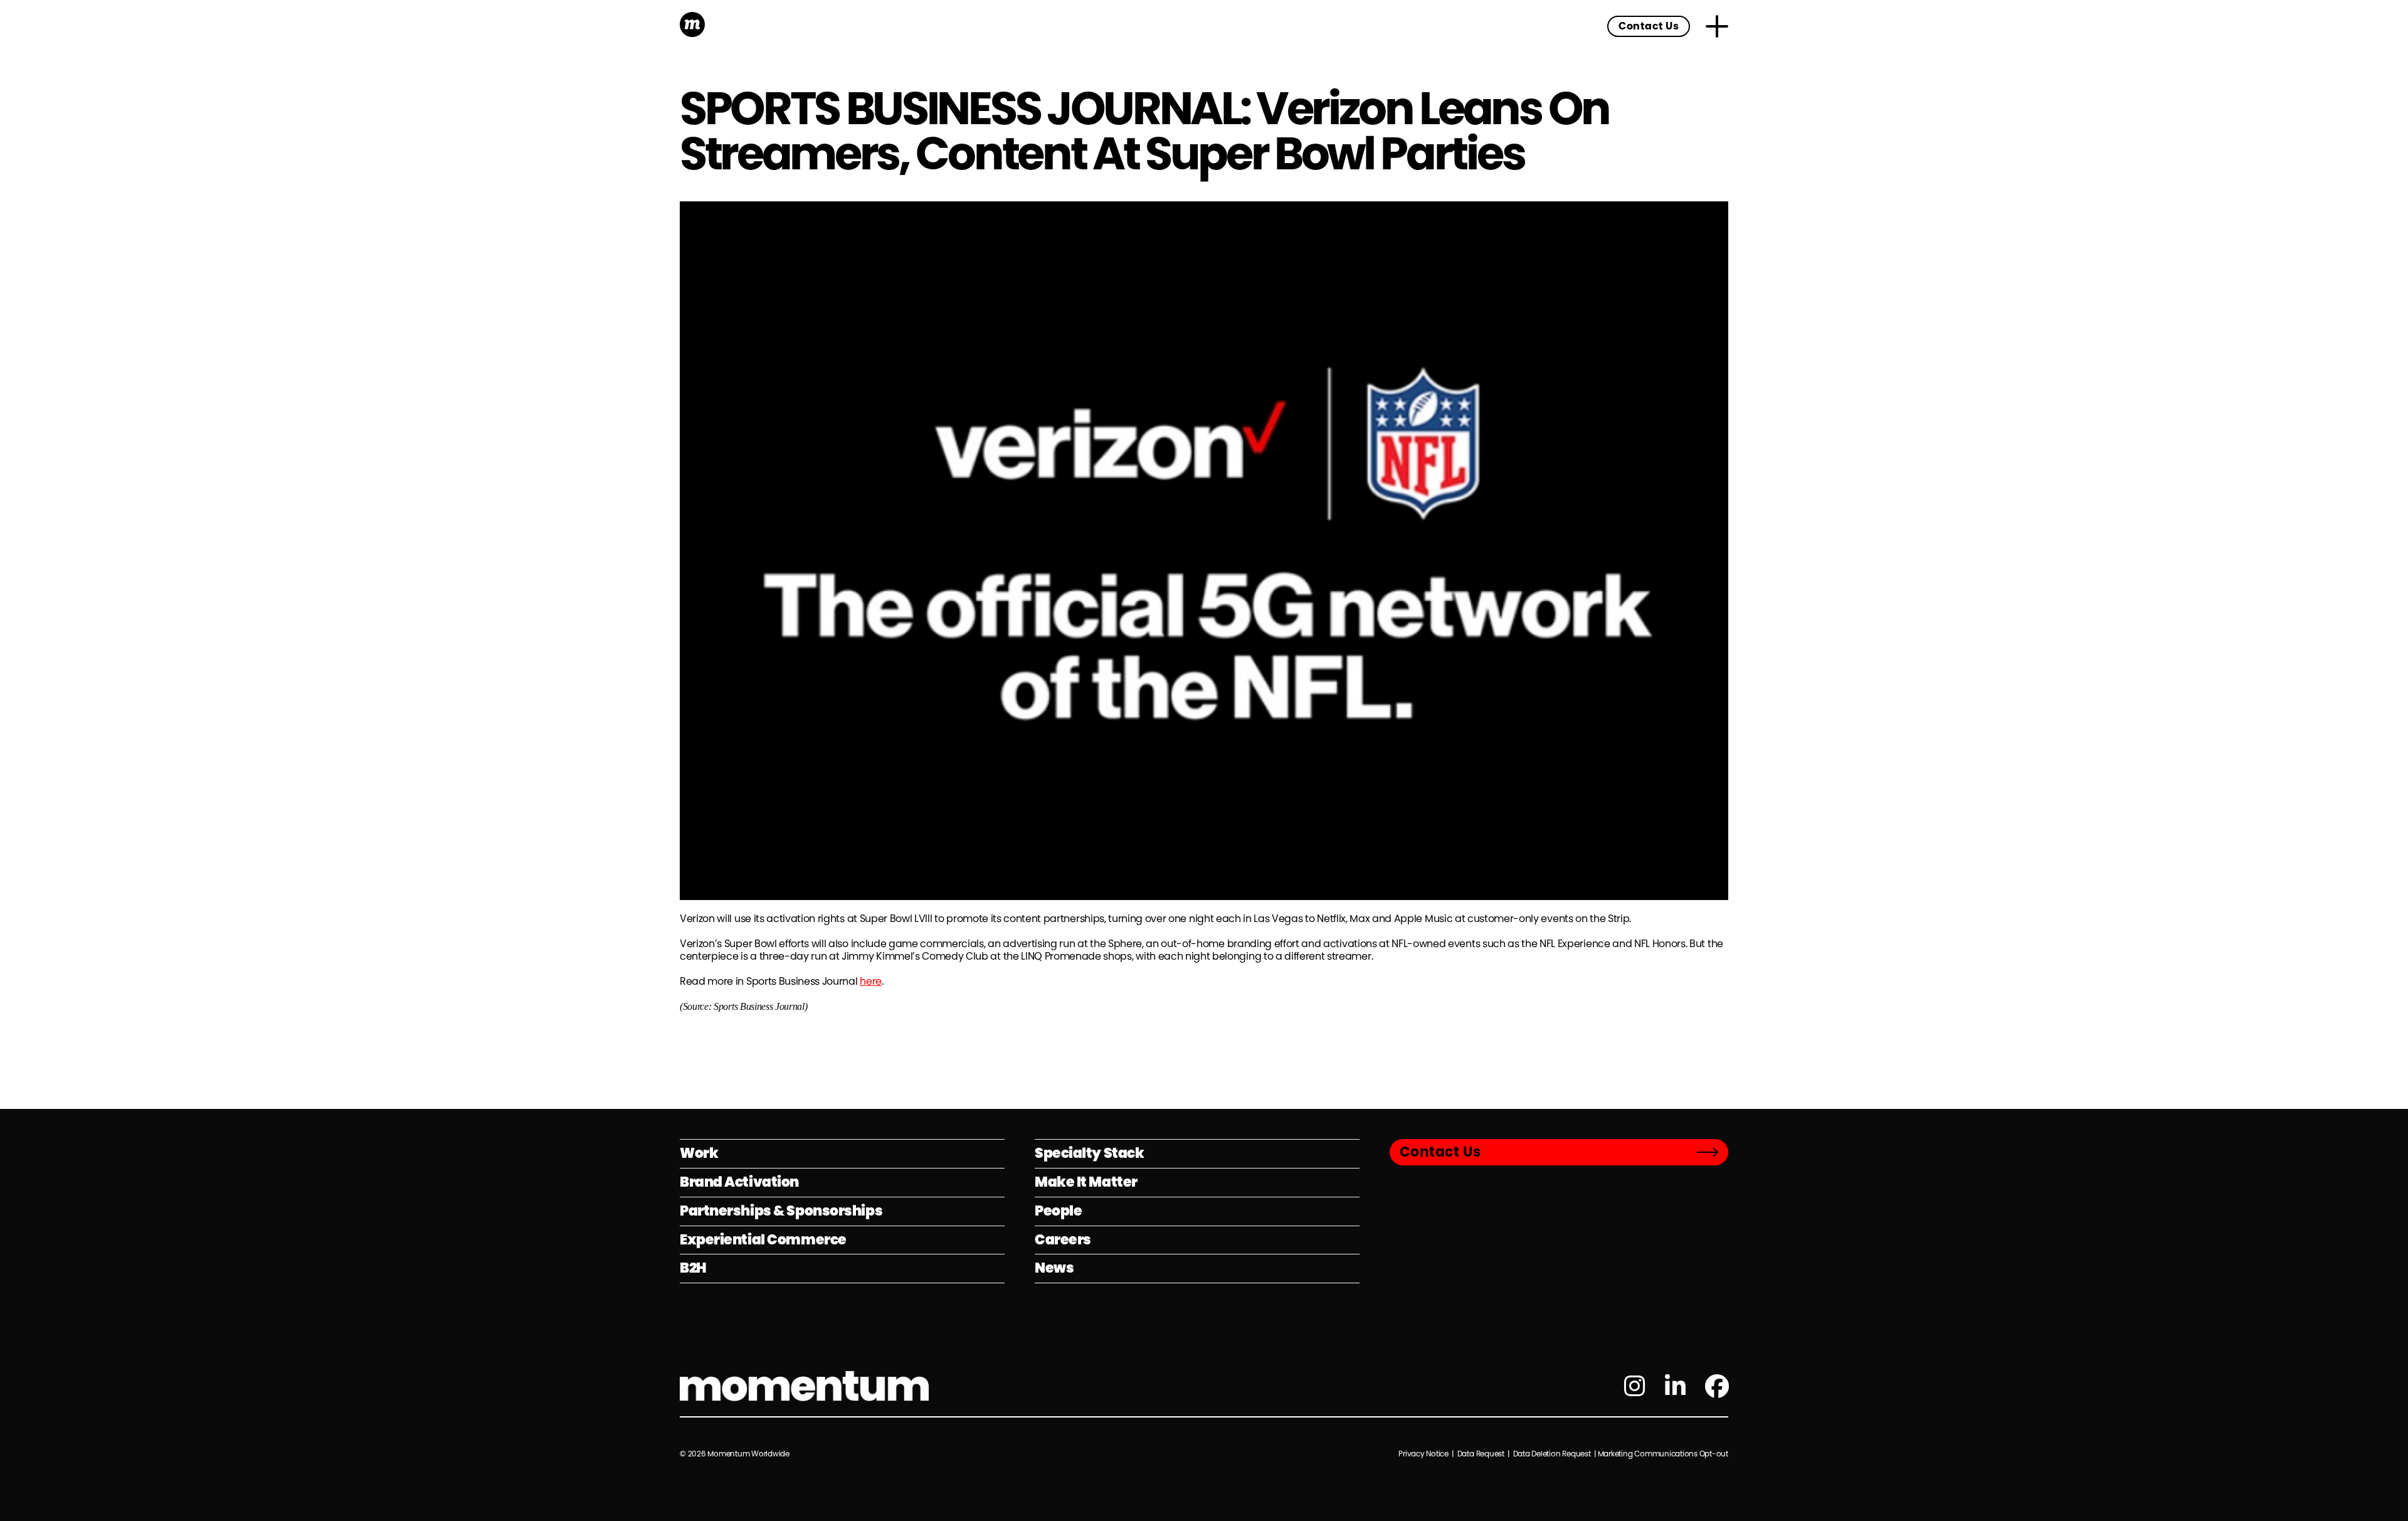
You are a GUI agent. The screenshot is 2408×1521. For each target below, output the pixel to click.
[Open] (1717, 26)
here (871, 981)
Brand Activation (739, 1182)
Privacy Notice (1424, 1454)
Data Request (1481, 1454)
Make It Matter (1086, 1182)
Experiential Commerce (763, 1240)
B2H (693, 1268)
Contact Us (1649, 26)
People (1058, 1211)
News (1054, 1268)
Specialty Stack (1089, 1153)
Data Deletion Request (1552, 1454)
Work (699, 1153)
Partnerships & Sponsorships (781, 1211)
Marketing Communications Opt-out (1663, 1454)
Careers (1063, 1240)
